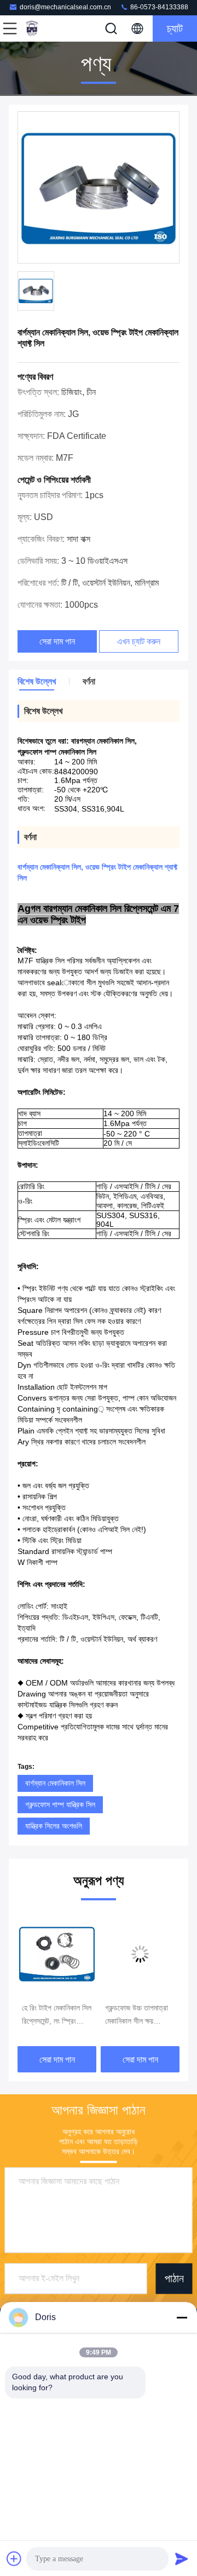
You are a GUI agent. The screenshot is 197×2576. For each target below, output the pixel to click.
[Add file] (14, 2558)
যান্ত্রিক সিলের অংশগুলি (54, 1826)
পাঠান (174, 2278)
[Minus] (182, 2317)
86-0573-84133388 (158, 7)
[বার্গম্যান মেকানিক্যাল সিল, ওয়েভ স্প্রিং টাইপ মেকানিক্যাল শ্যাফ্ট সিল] (99, 188)
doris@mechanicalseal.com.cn (65, 7)
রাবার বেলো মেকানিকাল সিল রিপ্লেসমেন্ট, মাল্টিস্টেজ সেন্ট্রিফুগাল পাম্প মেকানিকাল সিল (140, 2015)
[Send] (182, 2558)
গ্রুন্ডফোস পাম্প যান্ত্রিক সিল (60, 1804)
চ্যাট (175, 28)
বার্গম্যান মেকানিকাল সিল (55, 1783)
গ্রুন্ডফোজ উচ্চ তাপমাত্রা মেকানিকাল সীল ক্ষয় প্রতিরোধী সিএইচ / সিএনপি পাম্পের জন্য (57, 2015)
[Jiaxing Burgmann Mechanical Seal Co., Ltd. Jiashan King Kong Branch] (46, 28)
